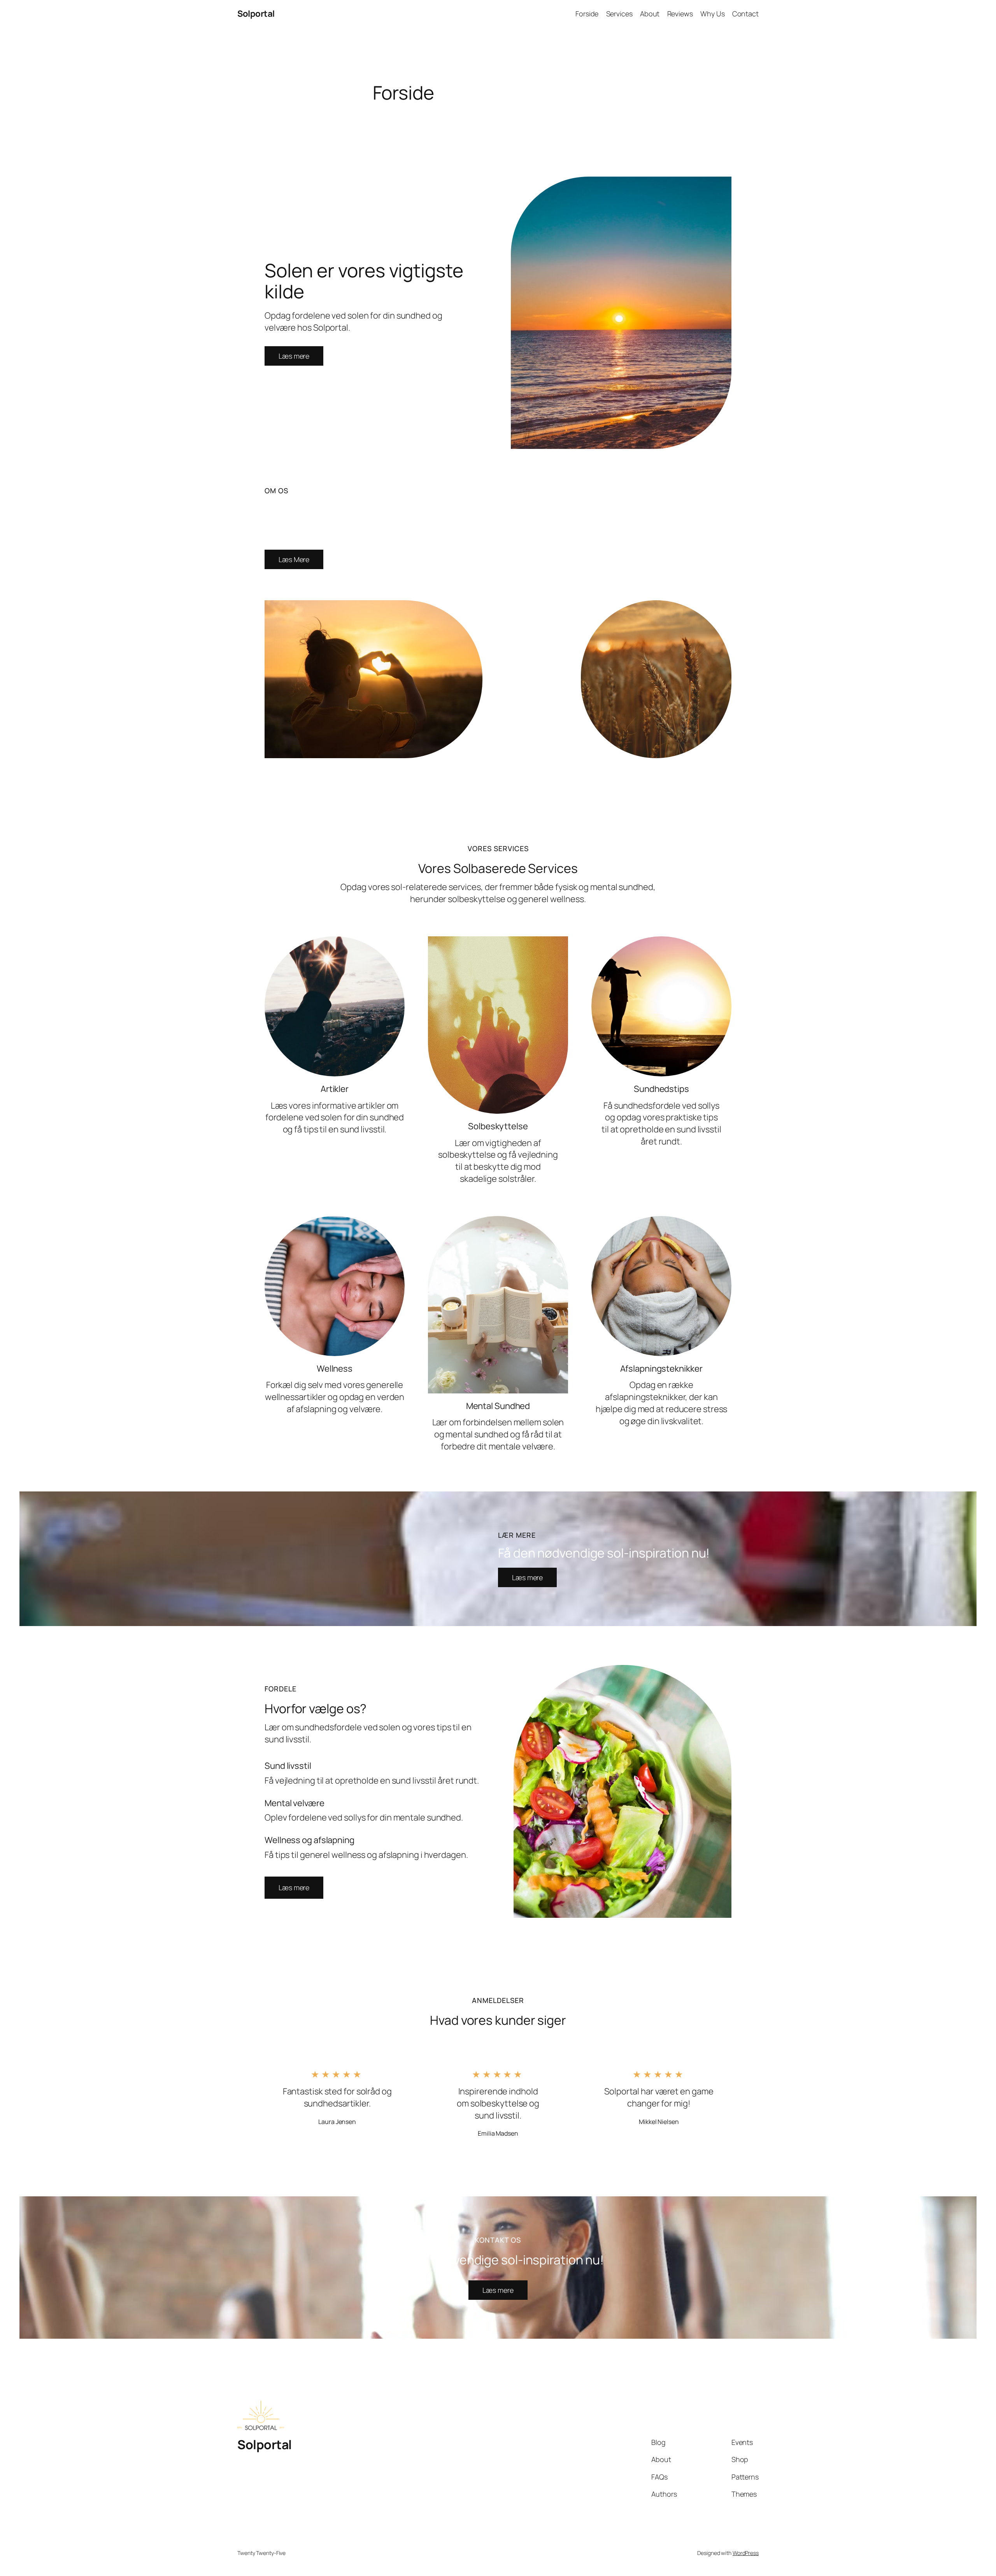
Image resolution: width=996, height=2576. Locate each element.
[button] (294, 1888)
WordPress (746, 2553)
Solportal (256, 14)
